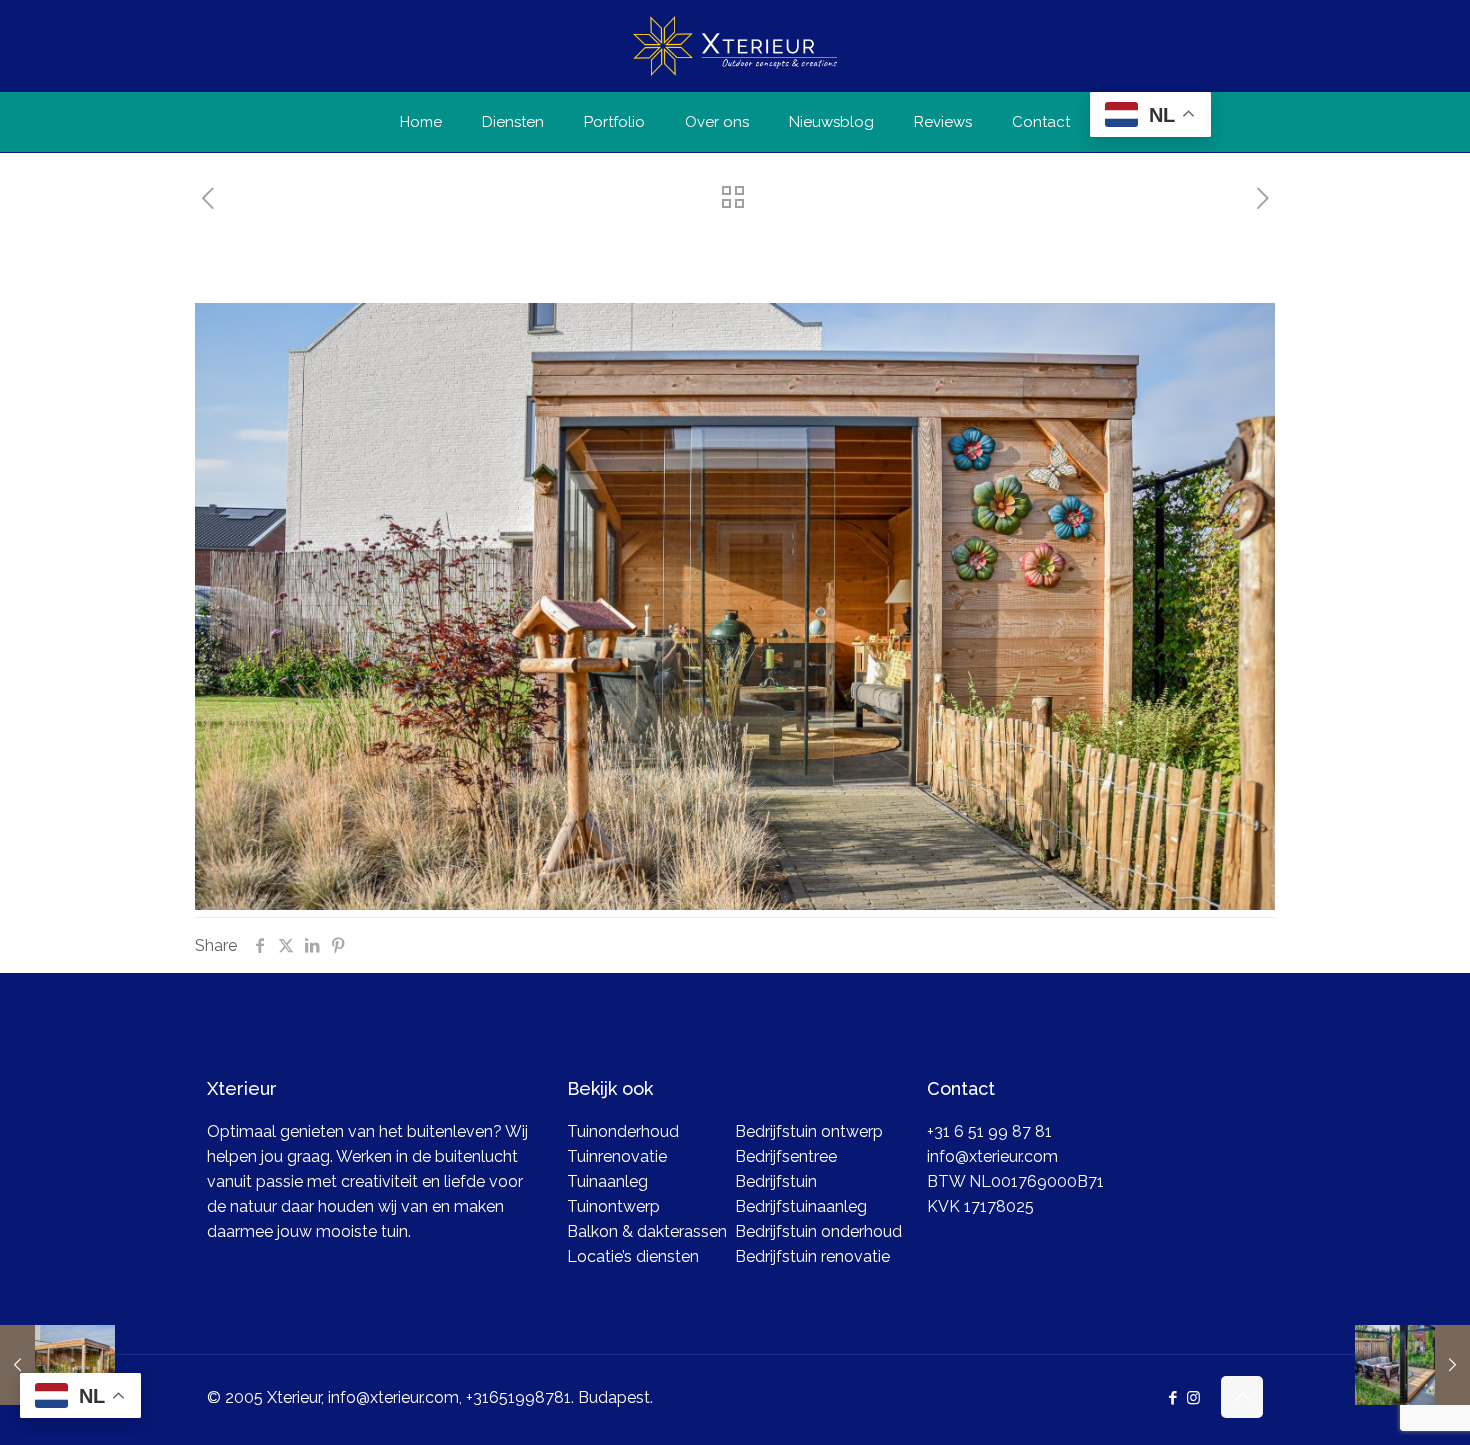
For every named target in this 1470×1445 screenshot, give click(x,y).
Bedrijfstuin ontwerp (809, 1131)
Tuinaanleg (607, 1181)
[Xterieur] (735, 45)
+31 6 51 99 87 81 (989, 1131)
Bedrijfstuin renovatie (812, 1256)
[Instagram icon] (1193, 1398)
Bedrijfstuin (776, 1181)
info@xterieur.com (992, 1156)
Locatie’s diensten (633, 1256)
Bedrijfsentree (786, 1156)
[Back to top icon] (1242, 1397)
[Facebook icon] (1172, 1398)
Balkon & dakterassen (647, 1231)
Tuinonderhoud (623, 1131)
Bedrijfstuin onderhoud (818, 1231)
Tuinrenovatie (617, 1156)
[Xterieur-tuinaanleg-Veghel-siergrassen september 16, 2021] (57, 1365)
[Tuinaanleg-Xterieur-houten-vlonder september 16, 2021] (1412, 1365)
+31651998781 (518, 1397)
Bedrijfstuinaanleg (801, 1206)
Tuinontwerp (613, 1206)
